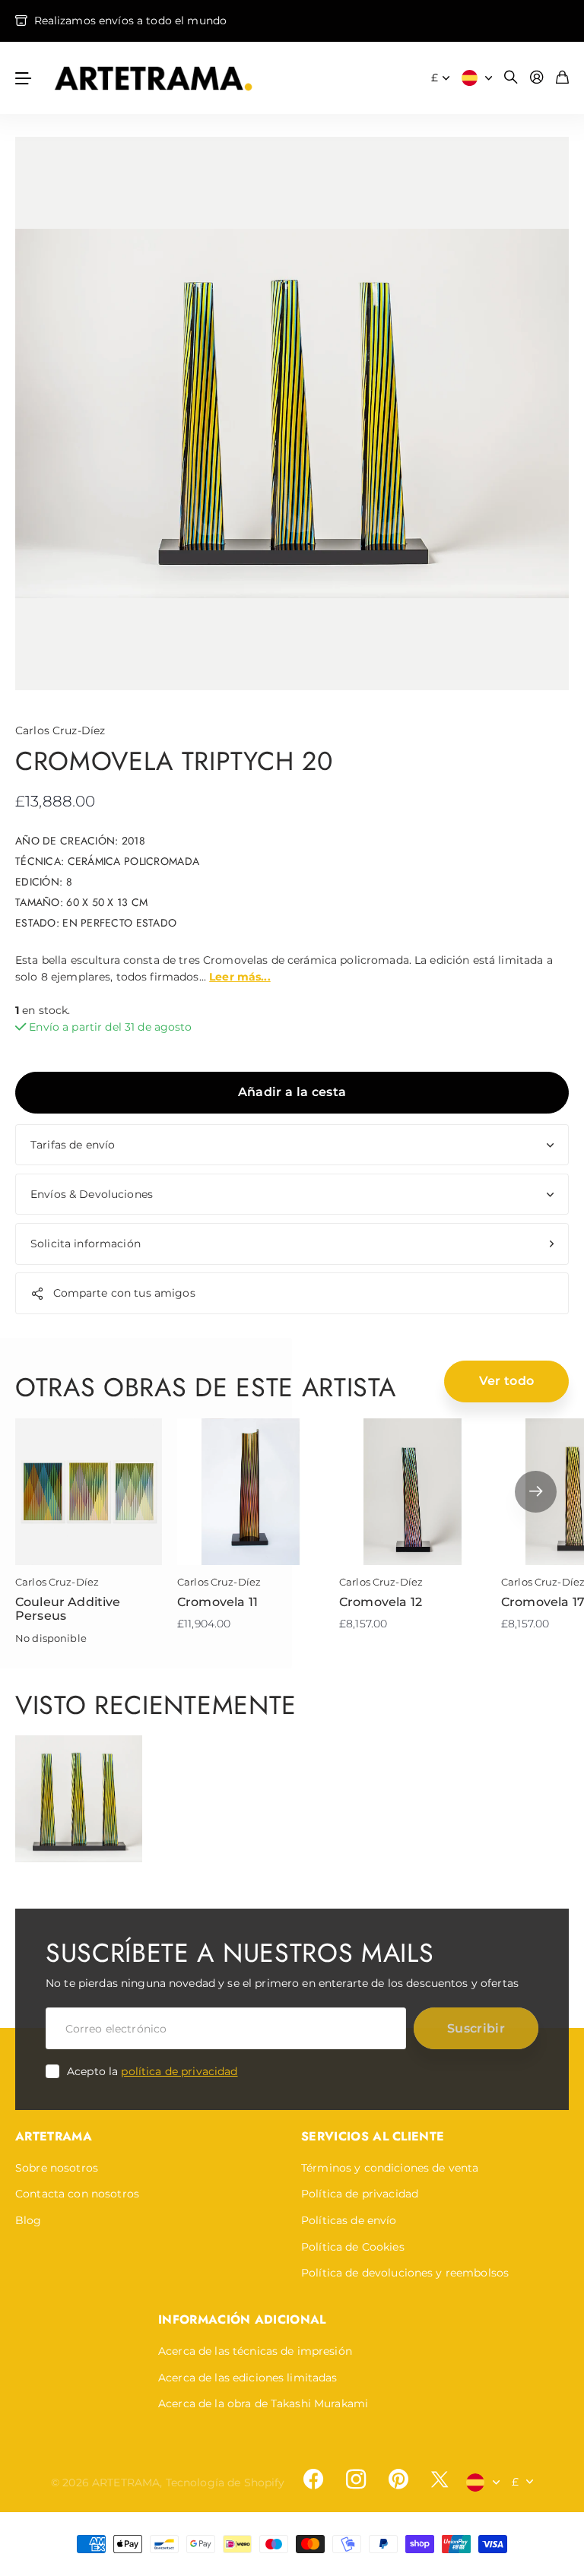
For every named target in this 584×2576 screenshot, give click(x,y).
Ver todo (507, 1381)
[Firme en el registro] (537, 78)
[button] (536, 1492)
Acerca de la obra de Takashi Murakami (263, 2403)
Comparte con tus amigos (124, 1293)
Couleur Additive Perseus (68, 1609)
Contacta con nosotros (77, 2194)
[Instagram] (356, 2479)
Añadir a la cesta (292, 1092)
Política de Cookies (353, 2247)
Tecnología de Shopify (225, 2483)
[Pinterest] (398, 2479)
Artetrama (54, 2136)
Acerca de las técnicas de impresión (255, 2351)
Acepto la (152, 2071)
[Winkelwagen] (562, 78)
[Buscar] (511, 78)
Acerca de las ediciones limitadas (248, 2378)
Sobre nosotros (57, 2168)
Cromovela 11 (217, 1602)
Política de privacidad (360, 2194)
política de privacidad (179, 2071)
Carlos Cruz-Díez (60, 730)
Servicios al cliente (373, 2136)
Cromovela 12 (381, 1602)
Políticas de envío (349, 2220)
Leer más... (240, 977)
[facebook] (313, 2479)
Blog (29, 2220)
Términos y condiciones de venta (390, 2168)
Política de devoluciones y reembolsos (405, 2273)
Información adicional (242, 2319)
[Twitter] (440, 2479)
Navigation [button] (24, 78)
